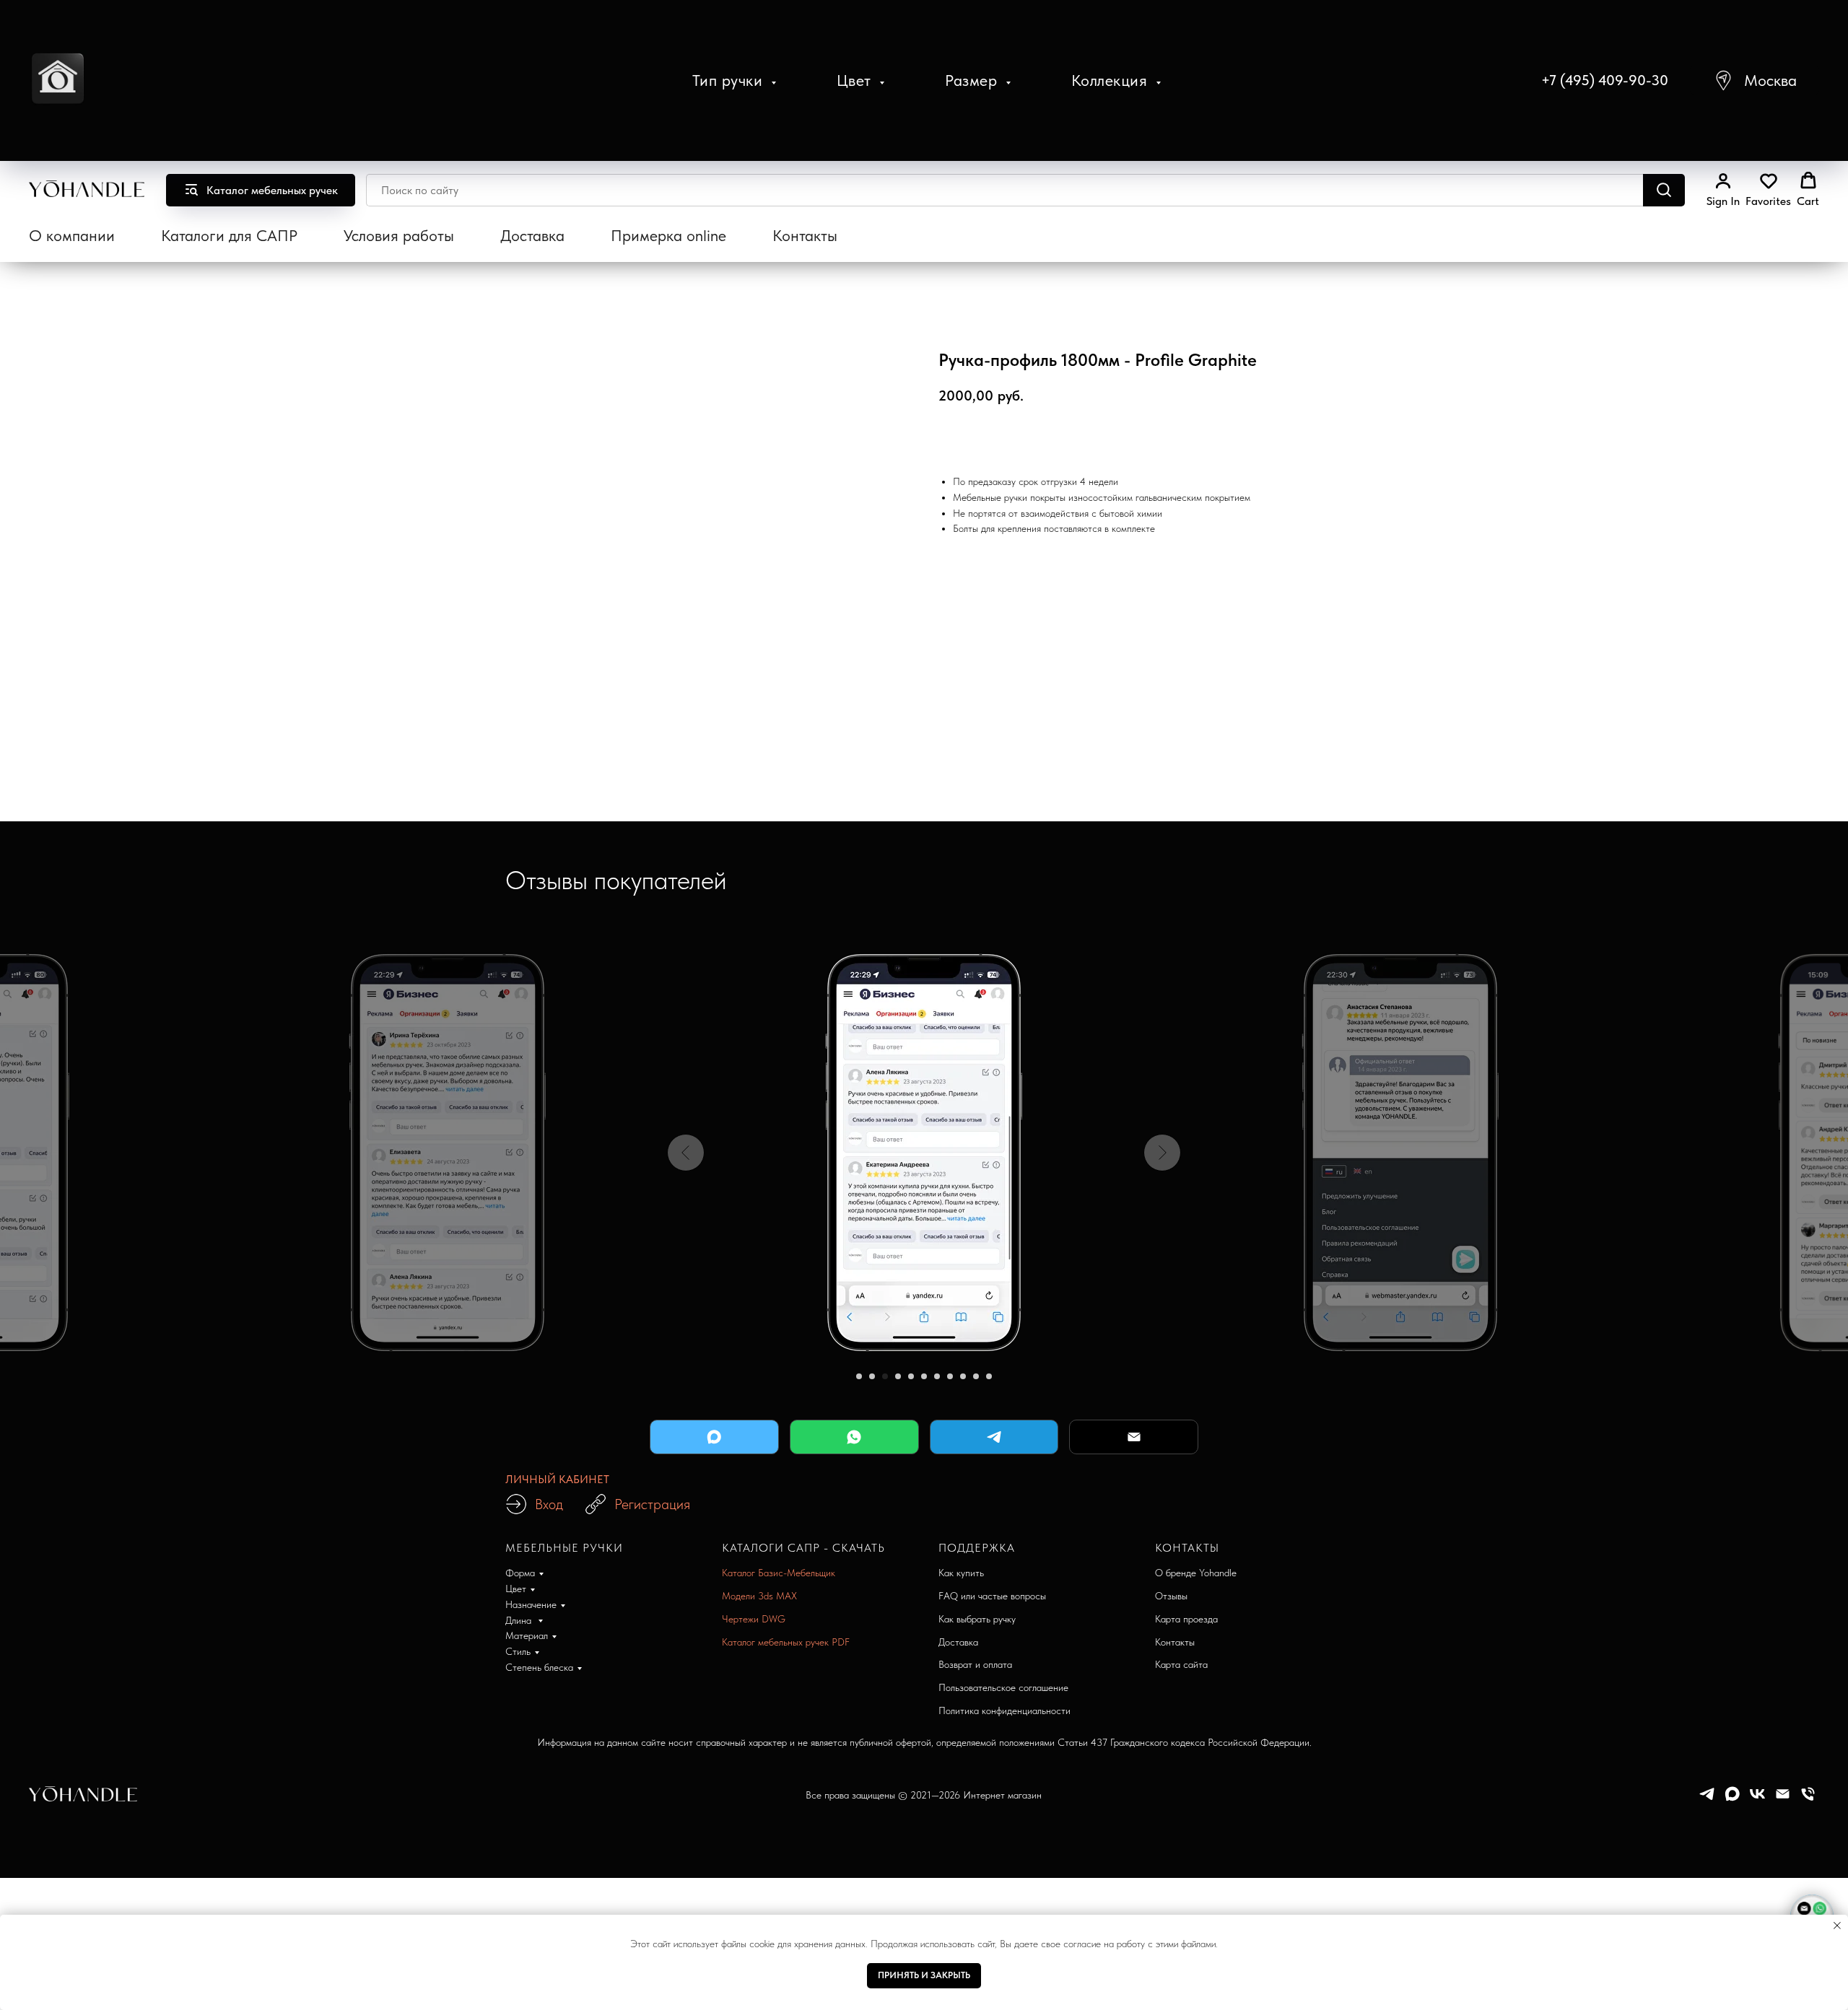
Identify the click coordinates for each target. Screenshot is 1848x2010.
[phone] (1808, 1799)
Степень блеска (539, 1667)
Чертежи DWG (754, 1619)
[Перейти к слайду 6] (924, 1376)
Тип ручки (730, 80)
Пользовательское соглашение (1003, 1687)
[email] (1783, 1799)
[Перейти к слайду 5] (911, 1376)
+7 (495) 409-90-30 (1605, 80)
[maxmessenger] (1732, 1799)
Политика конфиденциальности (1004, 1710)
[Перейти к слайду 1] (859, 1376)
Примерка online (668, 235)
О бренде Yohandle (1196, 1573)
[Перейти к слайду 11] (989, 1376)
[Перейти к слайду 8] (950, 1376)
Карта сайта (1181, 1664)
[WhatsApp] (854, 1437)
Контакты (805, 235)
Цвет (857, 80)
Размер (973, 80)
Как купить (961, 1573)
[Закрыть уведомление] (1837, 1926)
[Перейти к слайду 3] (885, 1376)
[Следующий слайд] (1162, 1153)
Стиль (518, 1651)
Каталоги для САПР (229, 235)
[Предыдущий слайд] (686, 1153)
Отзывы (1171, 1596)
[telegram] (1707, 1799)
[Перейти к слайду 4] (898, 1376)
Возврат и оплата (975, 1664)
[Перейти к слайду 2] (872, 1376)
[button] (1755, 80)
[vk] (1757, 1799)
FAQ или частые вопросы (992, 1596)
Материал (527, 1635)
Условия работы (399, 235)
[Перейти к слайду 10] (976, 1376)
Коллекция (1112, 80)
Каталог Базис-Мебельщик (779, 1573)
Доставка (532, 235)
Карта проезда (1186, 1619)
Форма (520, 1573)
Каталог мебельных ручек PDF (786, 1642)
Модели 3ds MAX (759, 1596)
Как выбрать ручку (977, 1619)
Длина (520, 1620)
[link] (1723, 190)
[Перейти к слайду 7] (937, 1376)
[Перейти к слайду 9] (963, 1376)
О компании (72, 235)
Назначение (531, 1604)
